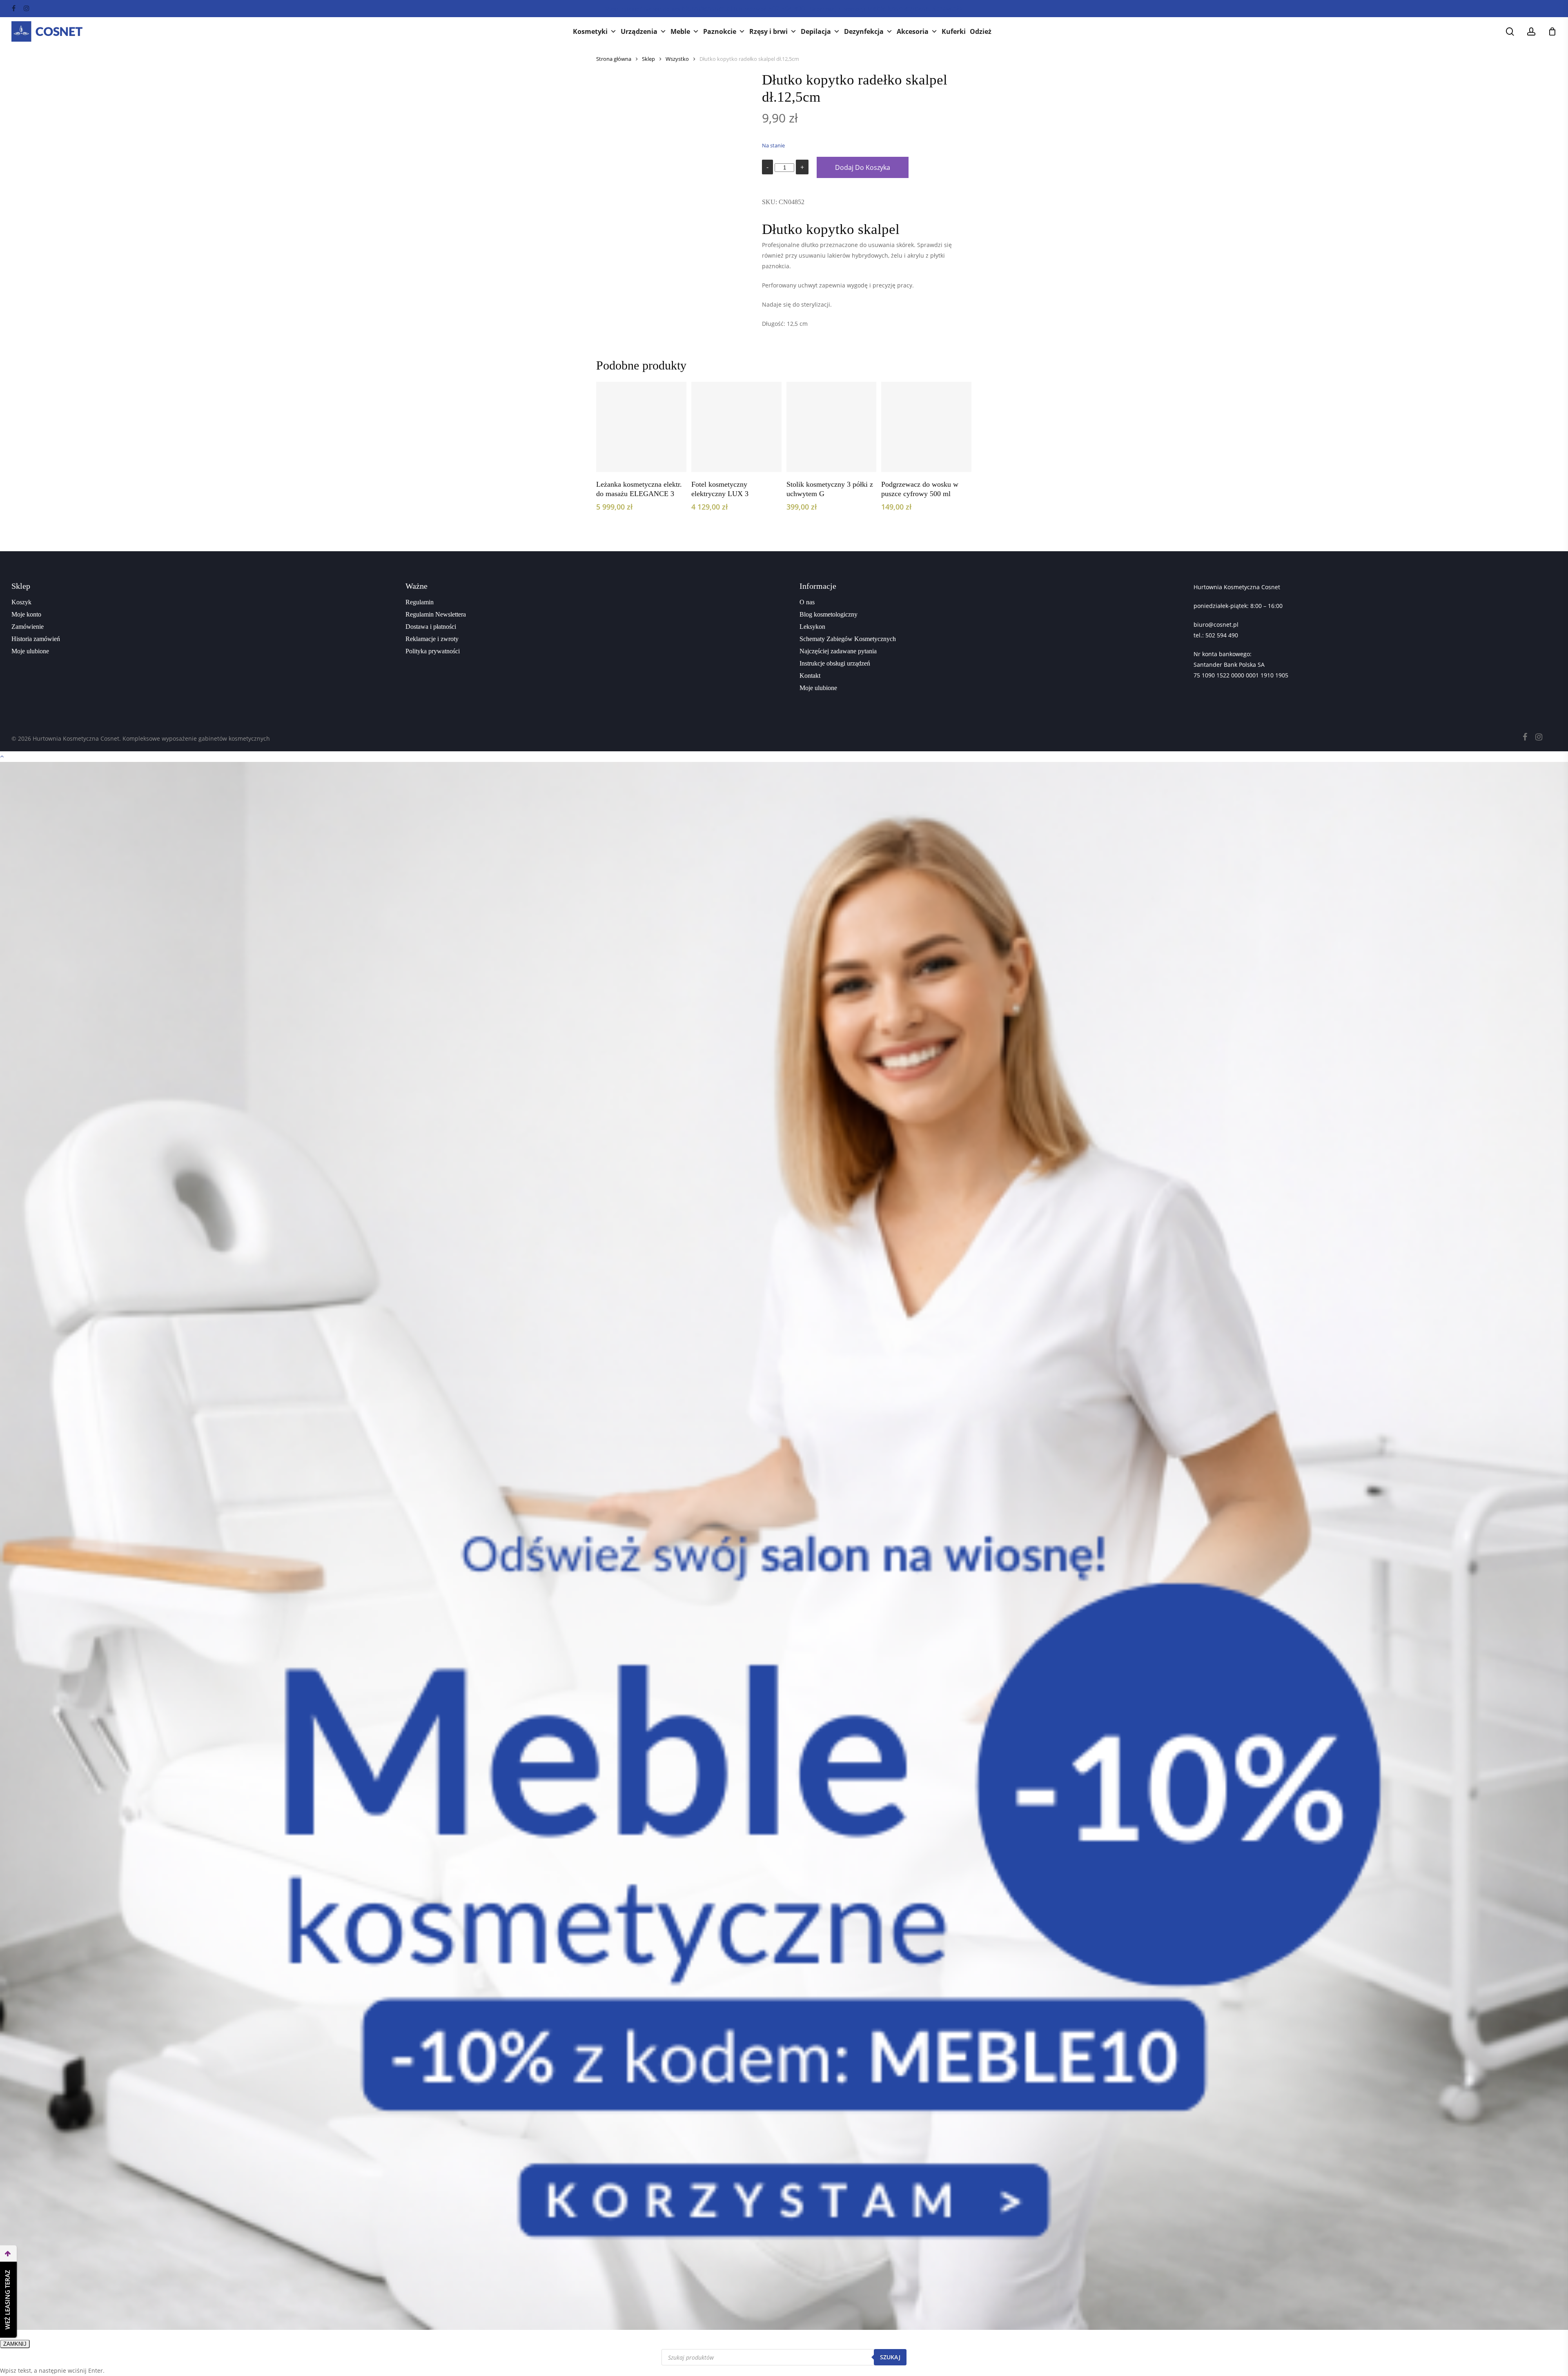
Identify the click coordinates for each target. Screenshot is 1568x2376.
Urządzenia (639, 31)
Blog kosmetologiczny (829, 614)
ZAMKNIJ (15, 2344)
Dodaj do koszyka (863, 167)
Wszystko (677, 59)
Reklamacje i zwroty (432, 639)
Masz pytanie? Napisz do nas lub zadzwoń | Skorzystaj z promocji (784, 9)
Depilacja (816, 31)
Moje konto (26, 614)
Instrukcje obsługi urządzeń (835, 663)
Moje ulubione (30, 651)
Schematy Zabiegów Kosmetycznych (848, 639)
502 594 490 (1222, 635)
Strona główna (614, 59)
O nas (807, 602)
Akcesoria (913, 31)
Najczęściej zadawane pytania (838, 651)
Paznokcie (720, 31)
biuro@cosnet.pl (1216, 625)
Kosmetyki (590, 31)
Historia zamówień (36, 639)
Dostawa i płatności (431, 627)
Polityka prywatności (433, 651)
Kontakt (810, 676)
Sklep (648, 59)
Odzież (981, 31)
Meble (680, 31)
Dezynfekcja (864, 31)
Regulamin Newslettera (436, 614)
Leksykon (812, 627)
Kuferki (954, 31)
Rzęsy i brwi (768, 31)
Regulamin (420, 602)
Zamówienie (28, 627)
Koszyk (21, 602)
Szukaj (890, 2357)
